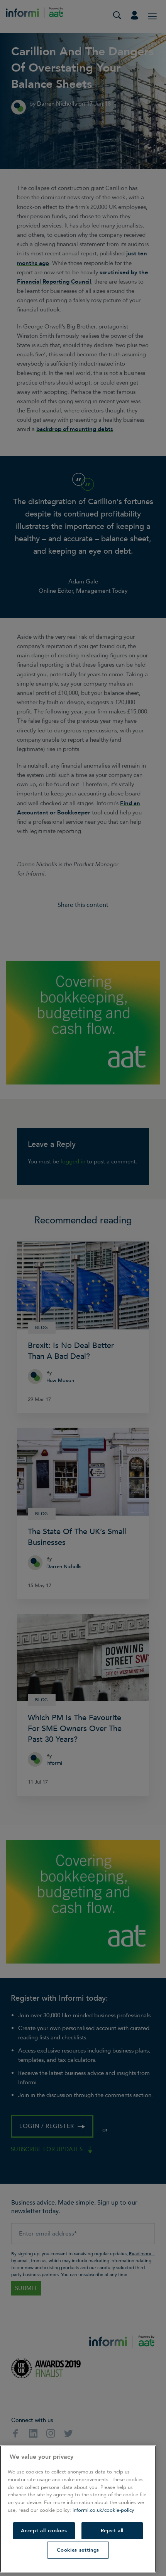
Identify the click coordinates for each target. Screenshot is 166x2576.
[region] (78, 2509)
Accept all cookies (44, 2531)
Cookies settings (78, 2550)
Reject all (112, 2531)
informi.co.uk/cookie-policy (103, 2510)
